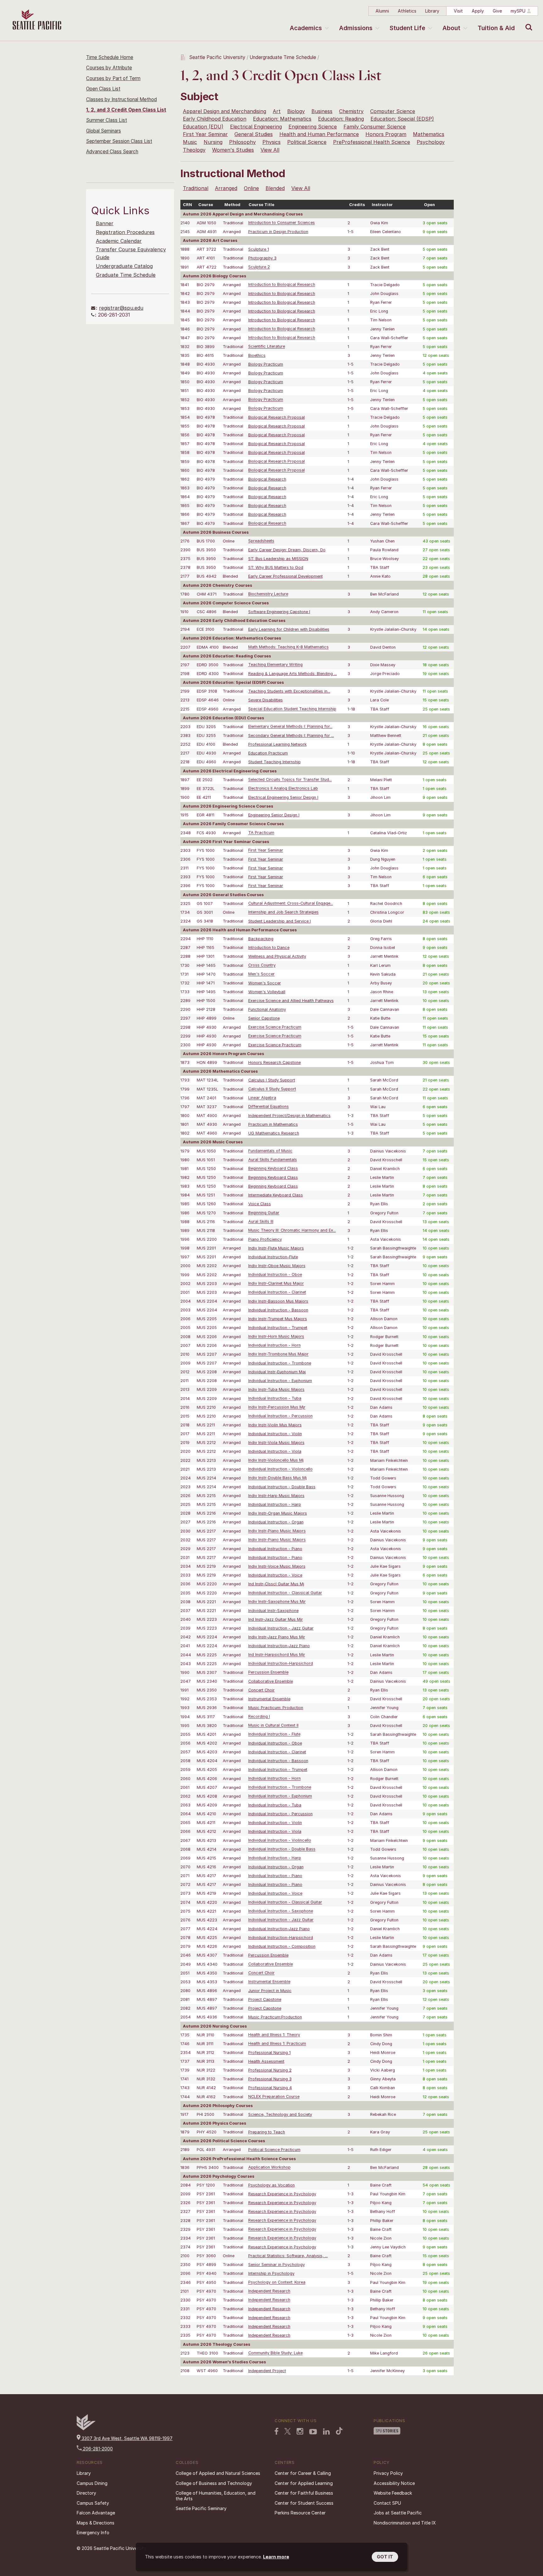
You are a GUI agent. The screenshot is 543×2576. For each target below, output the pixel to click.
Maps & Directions (96, 2523)
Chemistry (351, 111)
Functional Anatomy (267, 1009)
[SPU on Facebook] (277, 2431)
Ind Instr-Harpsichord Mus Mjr (277, 1655)
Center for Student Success (304, 2503)
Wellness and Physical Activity (277, 956)
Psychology (431, 142)
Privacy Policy (388, 2473)
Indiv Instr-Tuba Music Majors (276, 1389)
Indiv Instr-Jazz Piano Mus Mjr (277, 1637)
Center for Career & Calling (303, 2473)
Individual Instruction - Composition (282, 1946)
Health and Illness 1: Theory (274, 2035)
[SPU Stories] (387, 2431)
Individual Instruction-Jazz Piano (279, 1646)
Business (322, 111)
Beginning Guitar (264, 1213)
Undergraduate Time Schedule (283, 57)
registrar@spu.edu (121, 308)
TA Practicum (261, 833)
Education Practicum (268, 753)
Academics (306, 28)
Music (190, 142)
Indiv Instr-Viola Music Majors (276, 1443)
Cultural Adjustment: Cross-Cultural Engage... (291, 904)
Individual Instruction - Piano (275, 1549)
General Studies (254, 134)
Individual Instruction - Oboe (275, 1275)
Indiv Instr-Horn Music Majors (276, 1337)
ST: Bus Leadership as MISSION (278, 559)
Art (277, 111)
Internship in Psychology (271, 2273)
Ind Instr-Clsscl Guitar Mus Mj (276, 1584)
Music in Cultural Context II (273, 1726)
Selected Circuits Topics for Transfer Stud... (290, 780)
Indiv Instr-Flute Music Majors (276, 1248)
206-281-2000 (97, 2449)
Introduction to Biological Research (282, 285)
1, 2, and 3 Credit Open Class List (126, 110)
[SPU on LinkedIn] (326, 2432)
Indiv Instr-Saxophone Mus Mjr (277, 1602)
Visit (458, 11)
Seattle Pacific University (217, 57)
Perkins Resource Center (300, 2513)
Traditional (196, 188)
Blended (275, 188)
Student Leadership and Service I (280, 921)
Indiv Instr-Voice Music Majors (277, 1566)
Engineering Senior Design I (274, 815)
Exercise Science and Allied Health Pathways (291, 1001)
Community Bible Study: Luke (275, 2353)
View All (270, 150)
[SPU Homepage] (86, 2429)
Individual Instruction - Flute (274, 1734)
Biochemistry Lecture (268, 594)
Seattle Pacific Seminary (201, 2508)
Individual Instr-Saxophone (273, 1611)
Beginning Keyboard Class (273, 1169)
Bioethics (257, 355)
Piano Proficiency (265, 1239)
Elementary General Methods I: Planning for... (290, 727)
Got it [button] (385, 2557)
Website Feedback (393, 2493)
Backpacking (261, 939)
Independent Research (269, 2291)
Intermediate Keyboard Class (276, 1195)
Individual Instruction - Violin (275, 1434)
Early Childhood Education (215, 119)
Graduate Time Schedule (126, 275)
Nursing (213, 142)
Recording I (259, 1717)
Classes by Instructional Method (121, 99)
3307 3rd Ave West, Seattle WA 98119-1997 (126, 2438)
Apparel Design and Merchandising (225, 111)
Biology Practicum (266, 364)
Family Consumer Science (375, 127)
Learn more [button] (276, 2557)
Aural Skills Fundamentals (273, 1160)
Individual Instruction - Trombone (280, 1363)
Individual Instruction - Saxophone (281, 1911)
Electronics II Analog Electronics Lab (283, 789)
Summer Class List (107, 120)
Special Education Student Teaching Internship (292, 709)
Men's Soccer (261, 974)
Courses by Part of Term (113, 78)
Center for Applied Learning (304, 2483)
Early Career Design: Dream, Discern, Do (287, 550)
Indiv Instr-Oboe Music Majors (277, 1266)
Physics (271, 142)
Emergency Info (93, 2532)
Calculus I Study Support (272, 1080)
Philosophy (242, 142)
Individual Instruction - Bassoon (278, 1310)
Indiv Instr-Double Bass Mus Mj (277, 1478)
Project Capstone (265, 1999)
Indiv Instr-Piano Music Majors (277, 1531)
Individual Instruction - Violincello (280, 1841)
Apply (478, 11)
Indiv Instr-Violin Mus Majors (275, 1425)
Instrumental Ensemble (269, 1699)
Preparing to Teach (267, 2132)
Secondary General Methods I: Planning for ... (291, 735)
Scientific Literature (267, 347)
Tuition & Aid (496, 28)
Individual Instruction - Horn (274, 1345)
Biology (296, 111)
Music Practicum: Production (276, 1708)
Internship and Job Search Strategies (283, 912)
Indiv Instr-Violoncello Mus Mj (276, 1460)
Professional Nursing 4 (270, 2088)
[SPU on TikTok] (339, 2431)
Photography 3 (262, 258)
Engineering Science (313, 127)
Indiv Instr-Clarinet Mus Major (276, 1284)
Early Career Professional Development (285, 576)
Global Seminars (104, 131)
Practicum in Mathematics (273, 1124)
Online (251, 188)
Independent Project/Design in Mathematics (289, 1116)
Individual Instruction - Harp (275, 1504)
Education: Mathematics (282, 119)
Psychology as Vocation (271, 2185)
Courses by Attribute (109, 68)
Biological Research (267, 479)
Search (527, 23)
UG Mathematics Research (274, 1133)
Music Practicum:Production (275, 2017)
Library (432, 11)
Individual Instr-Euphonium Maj (277, 1372)
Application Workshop (269, 2168)
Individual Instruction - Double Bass (282, 1487)
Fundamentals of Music (270, 1151)
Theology (194, 150)
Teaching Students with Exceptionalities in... (289, 691)
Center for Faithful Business (304, 2493)
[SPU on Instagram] (300, 2431)
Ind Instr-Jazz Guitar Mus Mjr (276, 1619)
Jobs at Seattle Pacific (398, 2513)
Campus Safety (93, 2503)
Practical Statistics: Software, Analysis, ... (288, 2256)
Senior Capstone (264, 1018)
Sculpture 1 (259, 249)
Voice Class (260, 1204)
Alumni (382, 11)
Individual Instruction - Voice (275, 1575)
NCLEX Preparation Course (274, 2097)
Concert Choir (261, 1690)
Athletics (407, 11)
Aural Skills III (261, 1222)
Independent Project (267, 2371)
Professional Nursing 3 (270, 2079)
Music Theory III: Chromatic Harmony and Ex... (292, 1231)
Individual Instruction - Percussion (280, 1416)
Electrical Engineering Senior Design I (283, 797)
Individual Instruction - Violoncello (280, 1469)
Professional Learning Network (277, 744)
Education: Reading (341, 119)
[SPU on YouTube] (313, 2432)
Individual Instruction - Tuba (275, 1399)
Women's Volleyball (267, 992)
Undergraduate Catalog (124, 266)
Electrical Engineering (256, 127)
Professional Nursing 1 (269, 2053)
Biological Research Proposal (277, 417)
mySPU (518, 11)
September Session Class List (119, 141)
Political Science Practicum (274, 2150)
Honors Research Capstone (274, 1062)
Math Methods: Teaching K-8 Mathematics (288, 647)
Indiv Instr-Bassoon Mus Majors (278, 1301)
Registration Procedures (125, 232)
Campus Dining (92, 2483)
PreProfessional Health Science (372, 142)
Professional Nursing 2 (270, 2070)
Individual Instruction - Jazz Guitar (281, 1628)
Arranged (226, 188)
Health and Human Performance (319, 134)
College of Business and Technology (214, 2483)
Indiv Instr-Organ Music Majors (278, 1513)
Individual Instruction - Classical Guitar (285, 1593)
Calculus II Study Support (272, 1089)
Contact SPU (387, 2503)
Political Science (307, 142)
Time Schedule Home (110, 57)
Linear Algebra (262, 1098)
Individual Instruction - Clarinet (277, 1292)
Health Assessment (266, 2061)
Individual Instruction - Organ (276, 1522)
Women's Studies (233, 150)
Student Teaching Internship (274, 762)
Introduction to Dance (269, 948)
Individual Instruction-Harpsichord (281, 1664)
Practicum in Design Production (278, 232)
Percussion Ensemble (268, 1672)
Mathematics (429, 134)
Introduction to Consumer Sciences (282, 223)
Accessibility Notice (394, 2483)
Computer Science (393, 111)
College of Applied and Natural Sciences (218, 2473)
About (451, 28)
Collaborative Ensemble (271, 1681)
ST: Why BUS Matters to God (276, 567)
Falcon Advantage (96, 2513)
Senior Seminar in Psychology (277, 2265)
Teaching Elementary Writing (275, 665)
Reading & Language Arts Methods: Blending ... (293, 674)
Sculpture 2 (259, 267)
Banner (105, 223)
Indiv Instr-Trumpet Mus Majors (278, 1319)
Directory (86, 2493)
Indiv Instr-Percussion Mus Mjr (277, 1407)
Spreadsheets (261, 541)
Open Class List (103, 89)
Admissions (356, 28)
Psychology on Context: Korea (277, 2282)
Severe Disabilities (266, 700)
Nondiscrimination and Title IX (405, 2523)
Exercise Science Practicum (275, 1027)
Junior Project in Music (270, 1991)
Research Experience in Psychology (282, 2194)
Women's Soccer (265, 983)
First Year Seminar (205, 134)
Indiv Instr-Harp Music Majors (276, 1496)
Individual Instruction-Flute (273, 1257)
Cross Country (262, 965)
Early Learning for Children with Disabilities (289, 629)
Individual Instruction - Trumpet (278, 1328)
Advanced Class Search (112, 152)
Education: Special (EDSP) (402, 119)
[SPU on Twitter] (288, 2431)
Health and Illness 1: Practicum (277, 2044)
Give (497, 11)
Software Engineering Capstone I (279, 612)
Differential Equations (269, 1107)
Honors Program (386, 134)
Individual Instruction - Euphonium (280, 1381)
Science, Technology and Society (280, 2114)
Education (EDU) (203, 127)
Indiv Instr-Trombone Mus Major (278, 1354)
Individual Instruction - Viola (275, 1451)
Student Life (407, 28)
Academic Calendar (119, 241)
